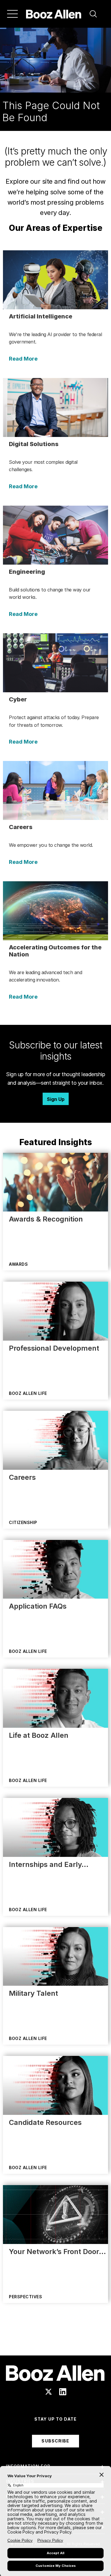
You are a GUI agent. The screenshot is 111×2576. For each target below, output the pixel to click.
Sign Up (56, 1099)
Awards (18, 1264)
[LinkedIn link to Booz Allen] (63, 2392)
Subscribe (55, 2441)
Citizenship (23, 1522)
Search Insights (55, 2341)
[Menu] (12, 14)
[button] (93, 14)
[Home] (54, 14)
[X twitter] (49, 2392)
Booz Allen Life (28, 1393)
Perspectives (25, 2297)
